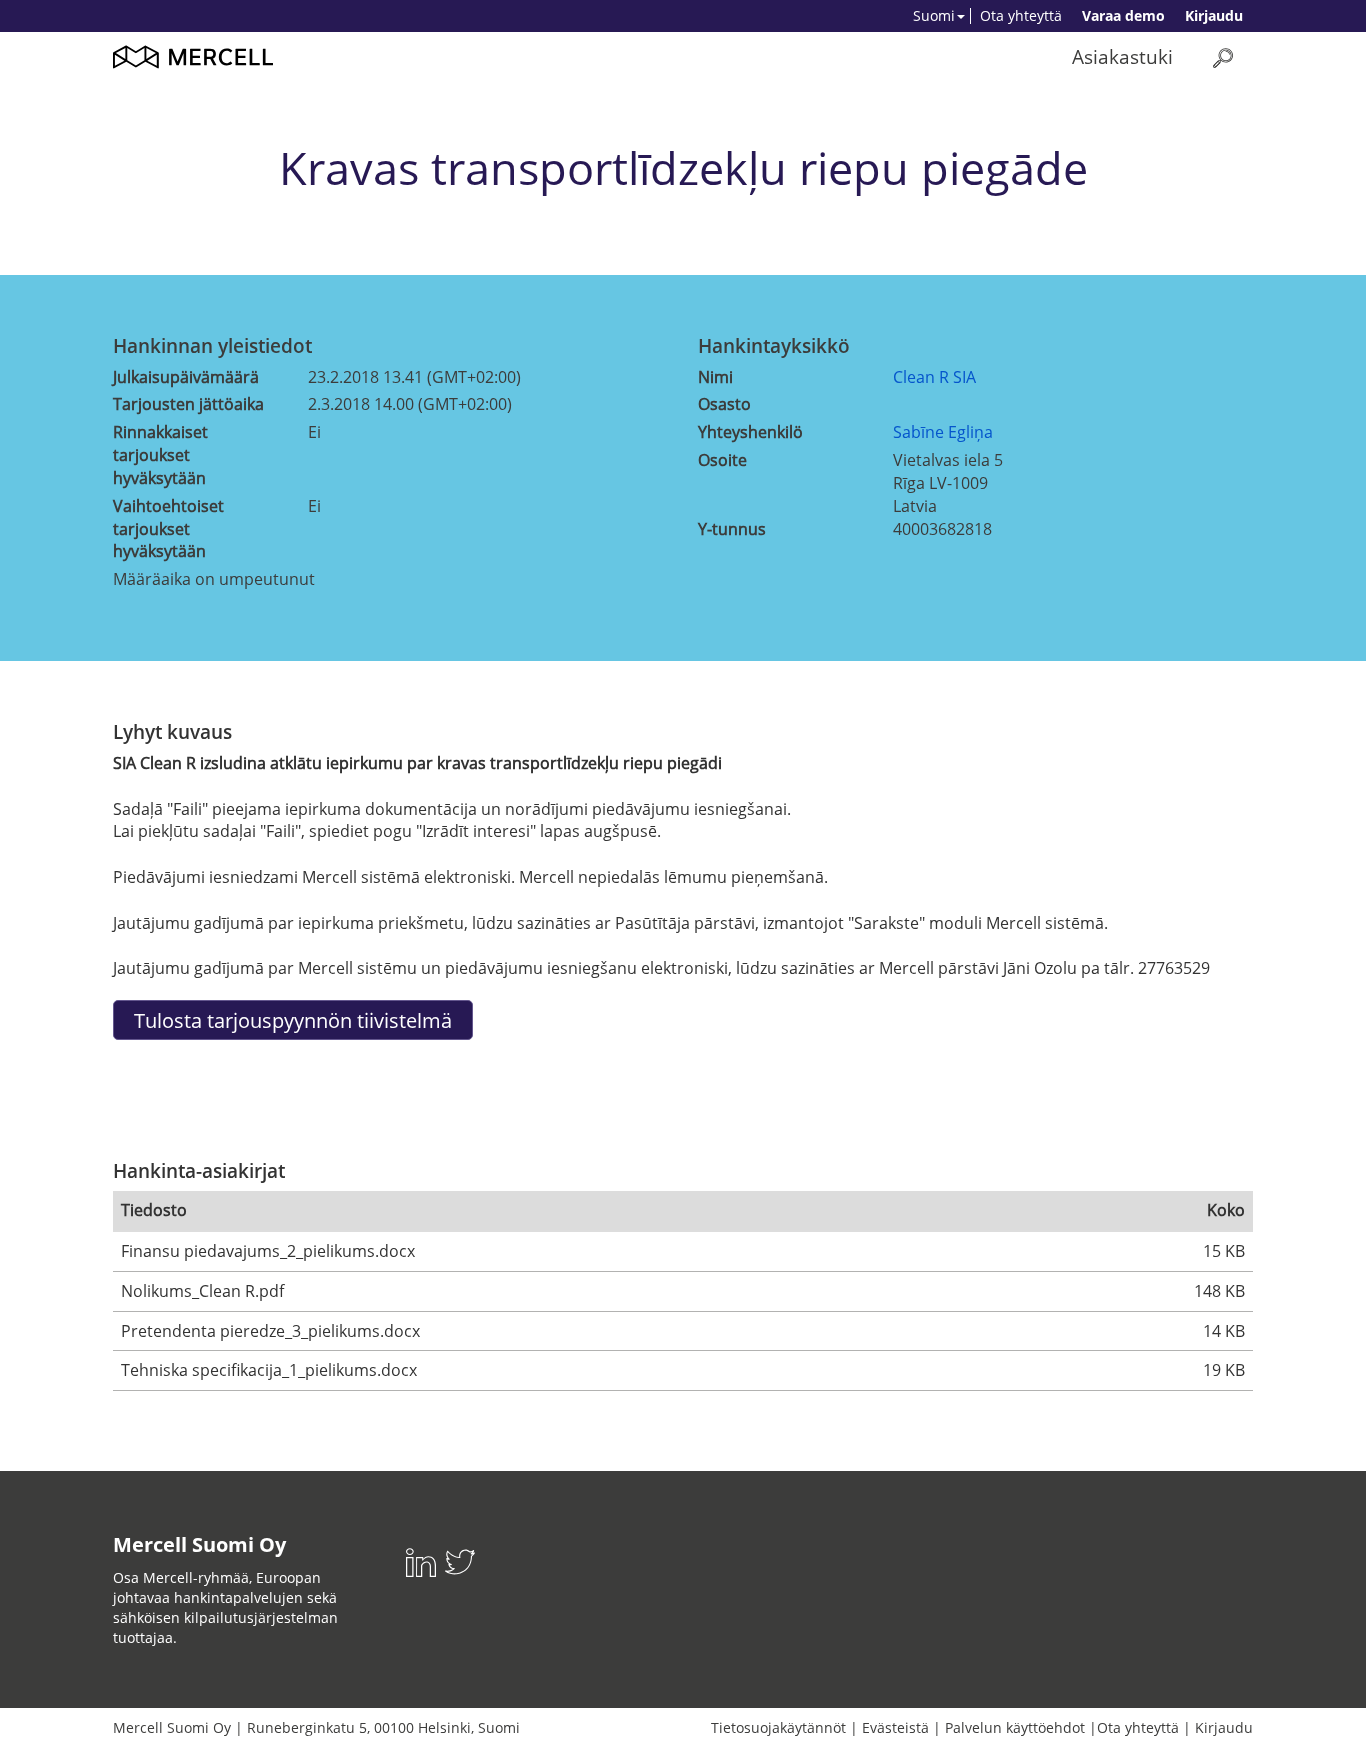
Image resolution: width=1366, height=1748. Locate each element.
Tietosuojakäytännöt (778, 1727)
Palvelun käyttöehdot (1015, 1727)
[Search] (1223, 57)
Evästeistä (895, 1727)
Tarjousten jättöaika (188, 404)
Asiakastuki (1122, 56)
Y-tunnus (732, 529)
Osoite (722, 460)
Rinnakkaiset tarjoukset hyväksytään (160, 455)
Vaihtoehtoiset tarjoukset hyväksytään (168, 529)
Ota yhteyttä (1021, 15)
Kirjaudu (1214, 15)
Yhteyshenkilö (750, 432)
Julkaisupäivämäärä (186, 377)
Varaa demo (1123, 15)
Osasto (724, 404)
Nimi (715, 377)
